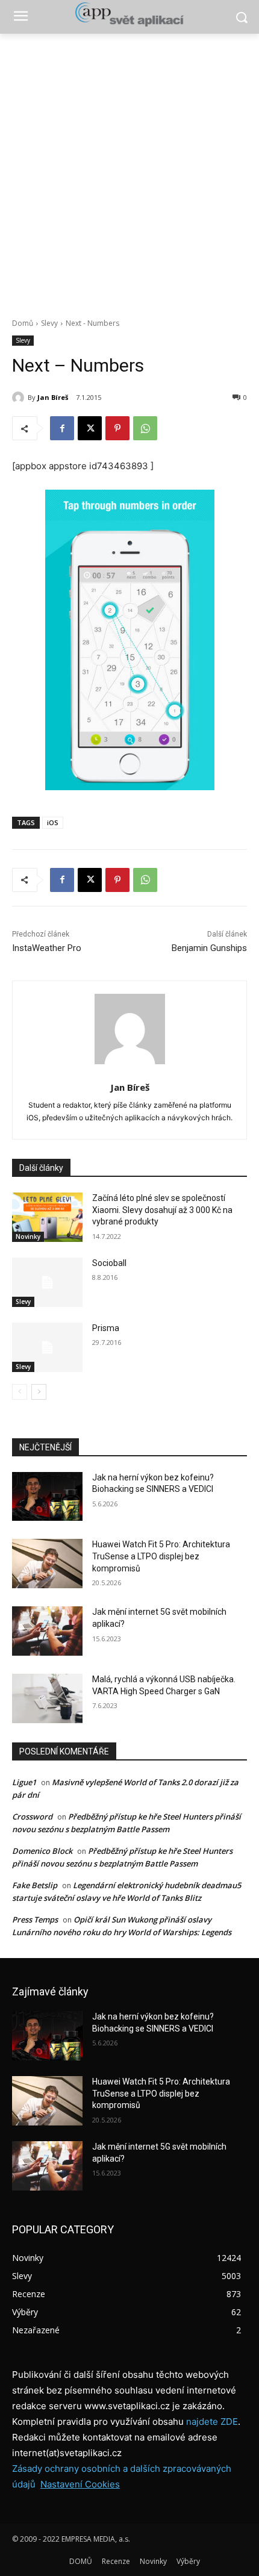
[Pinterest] (117, 428)
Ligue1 (24, 1782)
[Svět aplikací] (129, 14)
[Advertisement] (129, 169)
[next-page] (39, 1392)
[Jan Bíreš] (20, 398)
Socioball (109, 1263)
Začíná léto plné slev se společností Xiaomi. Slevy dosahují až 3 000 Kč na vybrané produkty (162, 1210)
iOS (53, 822)
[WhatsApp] (145, 428)
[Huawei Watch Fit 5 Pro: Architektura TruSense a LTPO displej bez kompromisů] (47, 1564)
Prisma (106, 1328)
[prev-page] (20, 1392)
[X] (90, 428)
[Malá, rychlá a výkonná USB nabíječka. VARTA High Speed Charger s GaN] (47, 1698)
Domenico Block (42, 1851)
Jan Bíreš (53, 397)
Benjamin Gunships (209, 948)
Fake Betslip (35, 1885)
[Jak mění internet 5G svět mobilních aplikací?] (47, 1631)
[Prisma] (47, 1347)
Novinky (28, 1237)
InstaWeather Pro (47, 948)
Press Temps (35, 1920)
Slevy (49, 323)
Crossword (32, 1817)
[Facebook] (62, 428)
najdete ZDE (212, 2422)
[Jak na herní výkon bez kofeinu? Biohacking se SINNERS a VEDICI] (47, 1497)
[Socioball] (47, 1282)
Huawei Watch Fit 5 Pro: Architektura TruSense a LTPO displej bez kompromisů (161, 1556)
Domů (23, 323)
